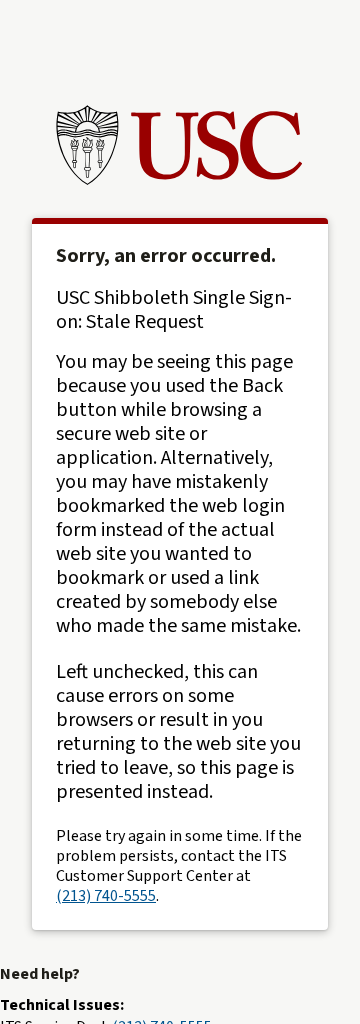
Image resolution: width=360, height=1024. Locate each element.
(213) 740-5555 (106, 896)
